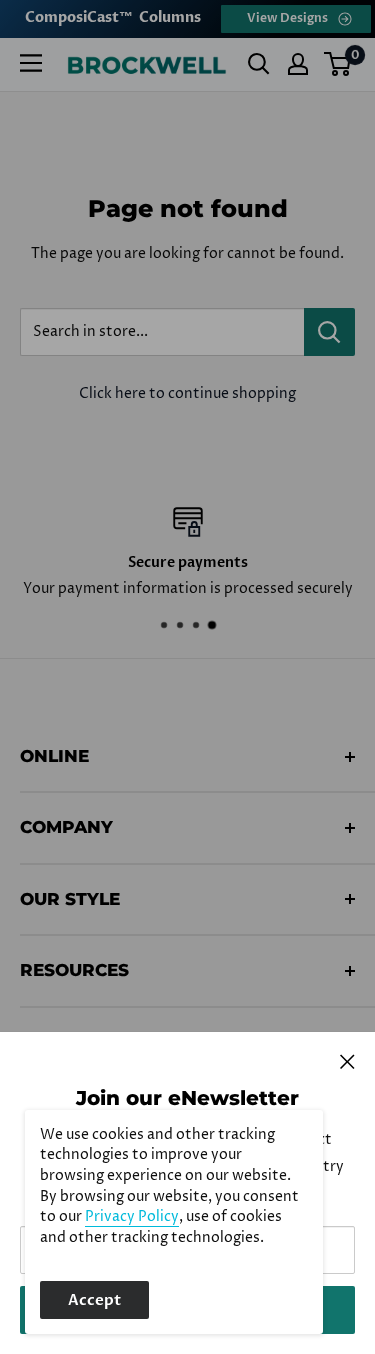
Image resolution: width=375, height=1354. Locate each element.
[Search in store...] (329, 332)
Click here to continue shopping (187, 393)
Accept (94, 1300)
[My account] (298, 64)
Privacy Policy (132, 1217)
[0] (338, 64)
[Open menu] (31, 63)
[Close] (347, 1061)
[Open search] (259, 64)
